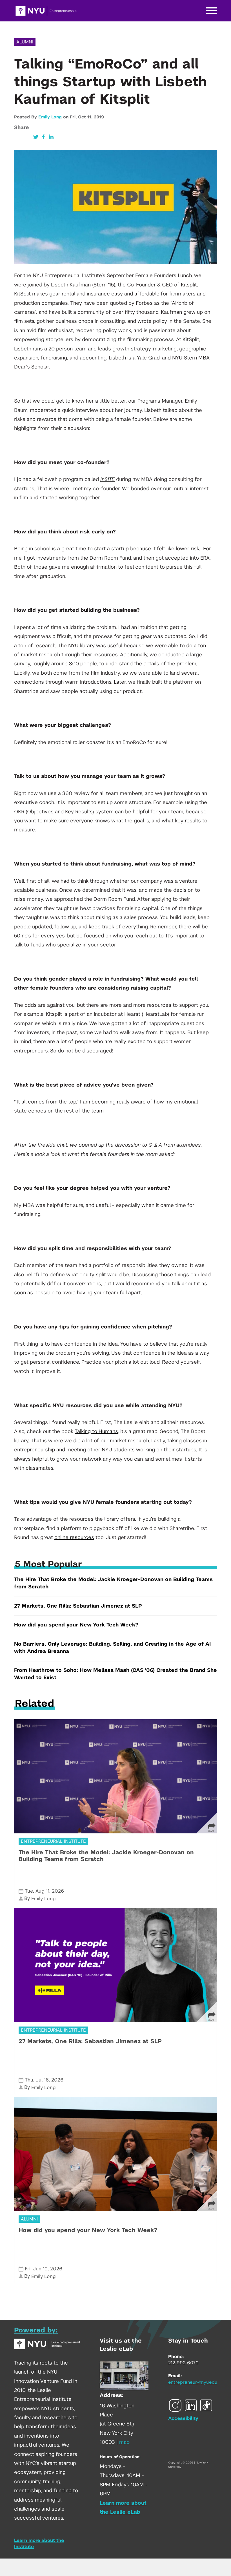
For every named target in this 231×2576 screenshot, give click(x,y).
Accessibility (183, 2418)
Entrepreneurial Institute (53, 1841)
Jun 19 (40, 2269)
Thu (29, 2080)
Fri (28, 2269)
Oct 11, (86, 117)
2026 (58, 1891)
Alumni (25, 42)
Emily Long (50, 117)
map (124, 2442)
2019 (99, 117)
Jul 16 (42, 2080)
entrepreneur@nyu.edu (193, 2382)
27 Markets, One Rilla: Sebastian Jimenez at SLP (78, 1606)
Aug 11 (42, 1891)
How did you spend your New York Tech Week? (76, 1625)
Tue (29, 1891)
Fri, (74, 117)
